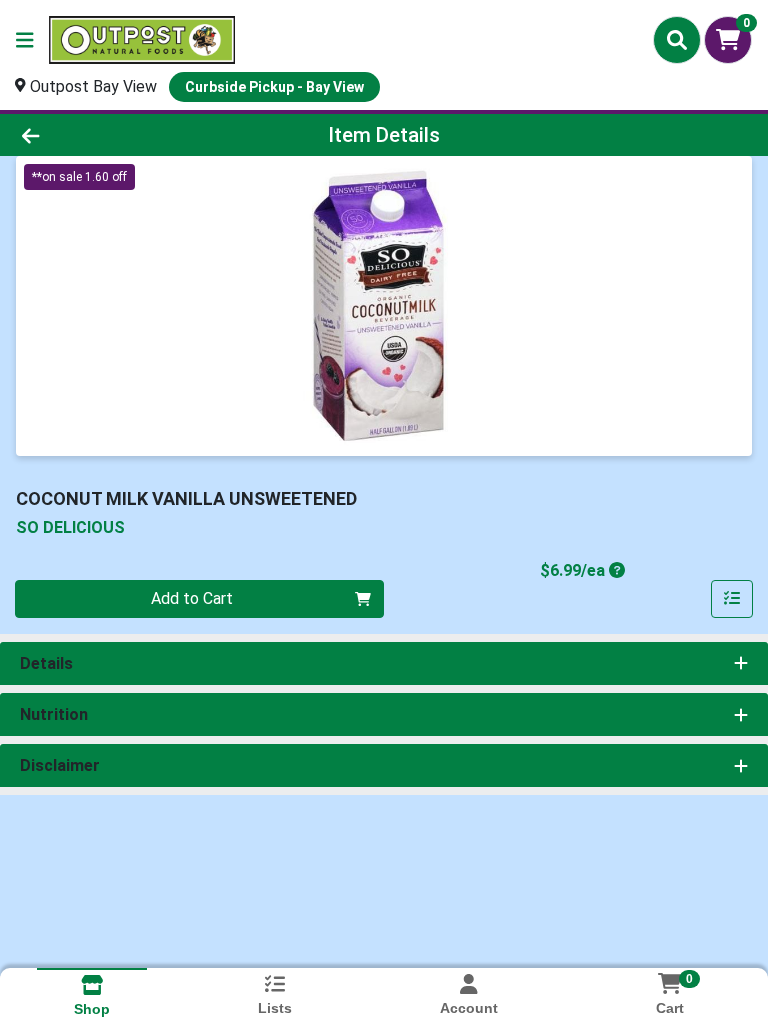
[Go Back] (108, 135)
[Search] (677, 40)
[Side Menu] (25, 40)
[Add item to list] (732, 599)
